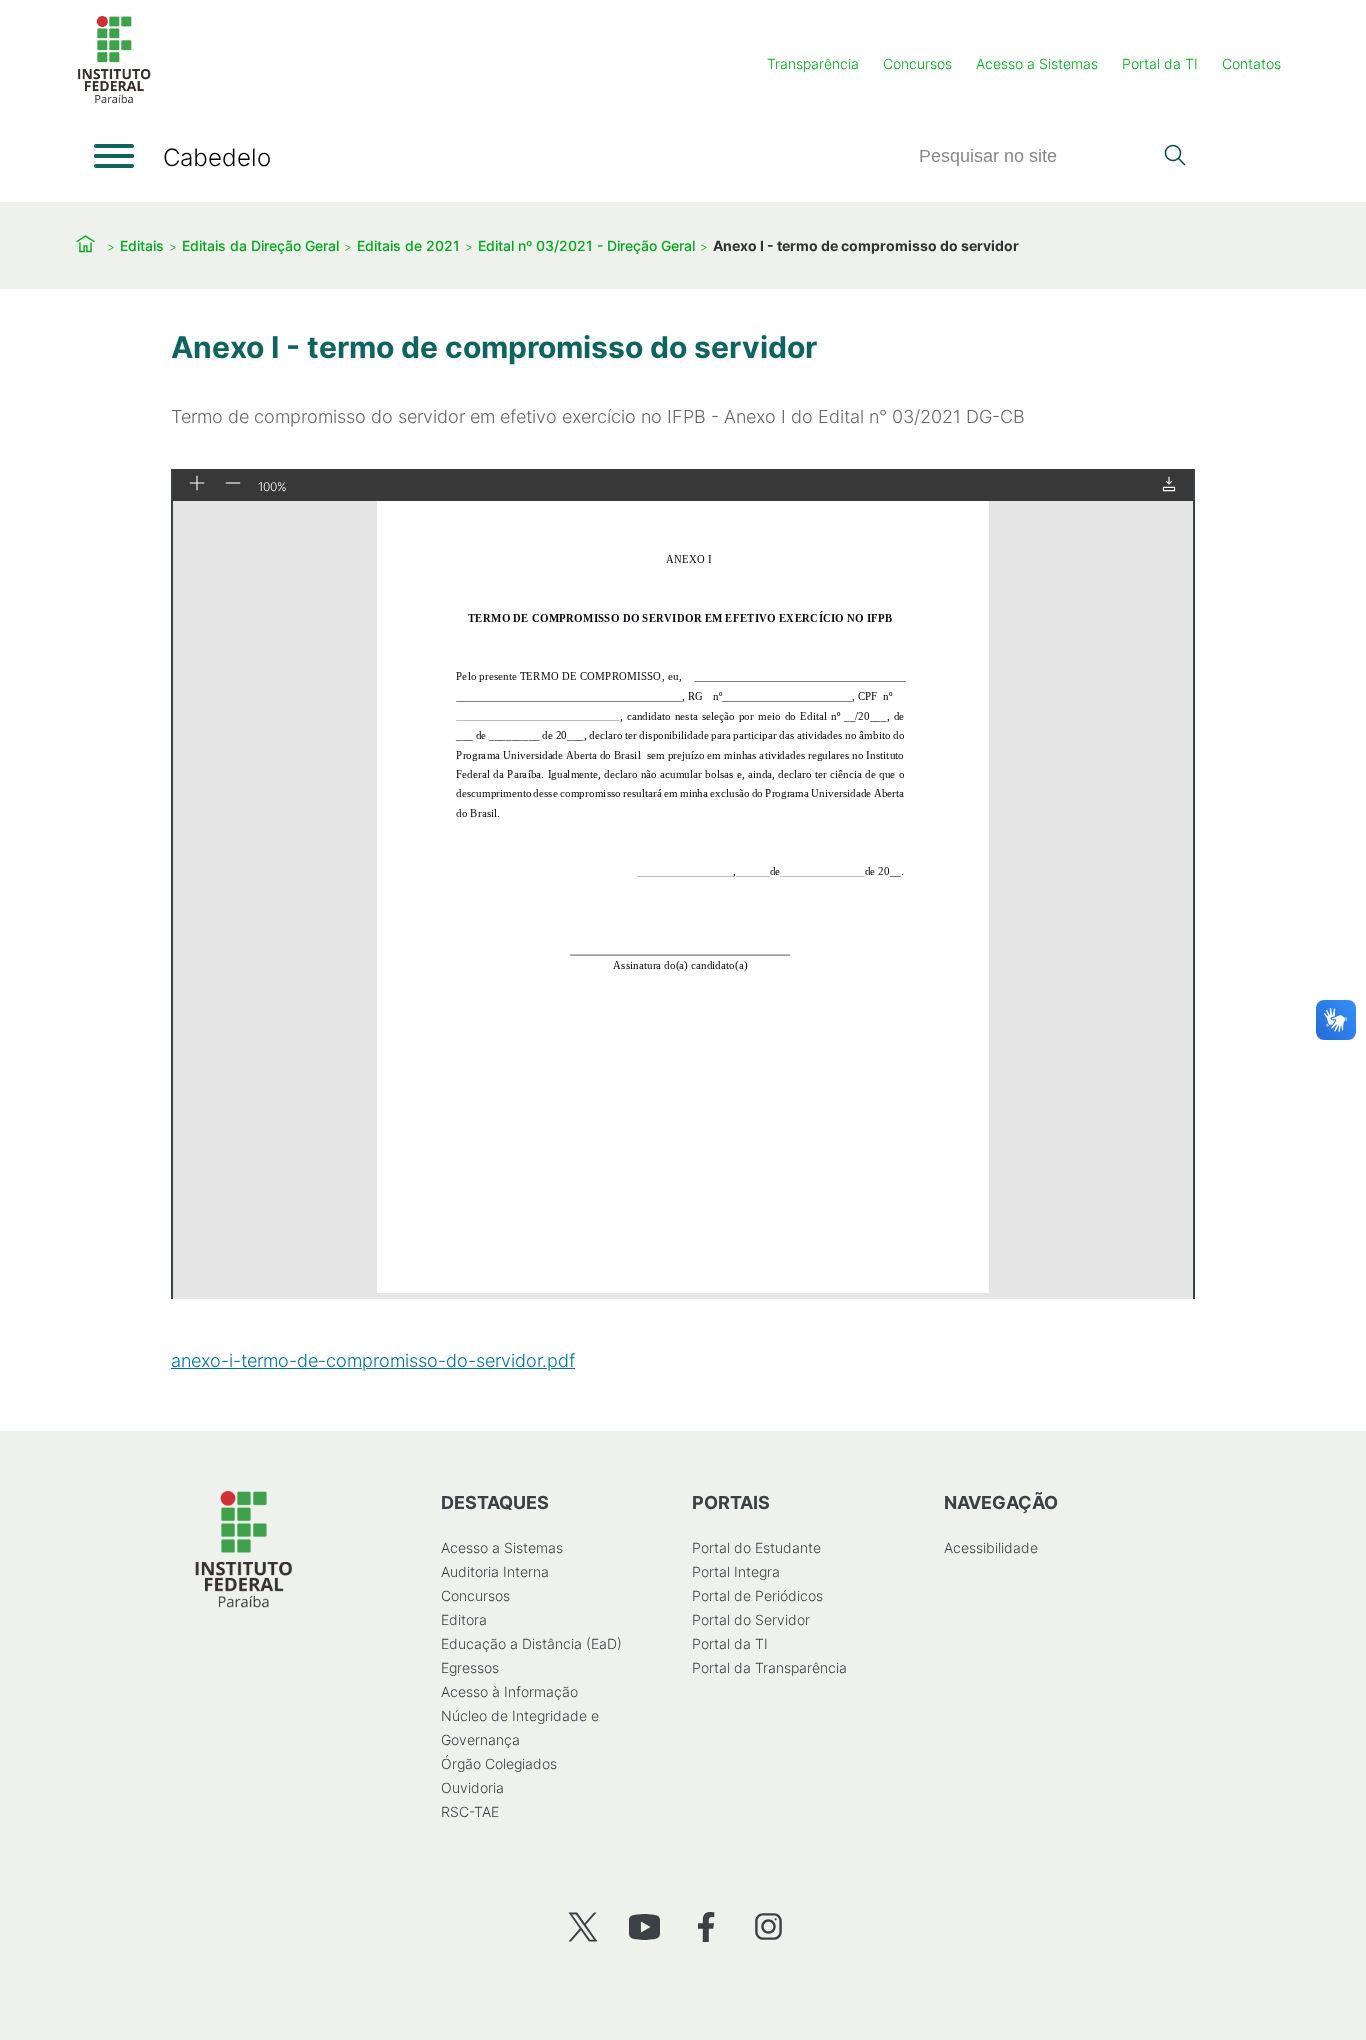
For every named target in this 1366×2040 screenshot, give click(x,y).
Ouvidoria (472, 1787)
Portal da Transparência (769, 1667)
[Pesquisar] (1174, 157)
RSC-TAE (470, 1811)
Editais (142, 245)
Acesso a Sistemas (1037, 63)
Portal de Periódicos (757, 1595)
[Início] (114, 99)
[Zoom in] (197, 484)
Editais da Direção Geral (260, 245)
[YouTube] (644, 1926)
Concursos (917, 63)
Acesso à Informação (509, 1691)
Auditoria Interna (495, 1571)
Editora (464, 1619)
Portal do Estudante (756, 1547)
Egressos (470, 1667)
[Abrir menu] (114, 156)
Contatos (1251, 63)
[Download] (1169, 485)
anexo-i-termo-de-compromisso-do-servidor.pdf (373, 1360)
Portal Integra (736, 1571)
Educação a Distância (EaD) (531, 1643)
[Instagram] (768, 1926)
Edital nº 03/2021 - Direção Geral (586, 245)
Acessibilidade (991, 1547)
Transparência (813, 63)
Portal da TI (1160, 63)
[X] (582, 1926)
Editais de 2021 (408, 245)
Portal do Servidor (751, 1619)
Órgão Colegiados (499, 1763)
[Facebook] (706, 1926)
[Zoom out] (233, 484)
